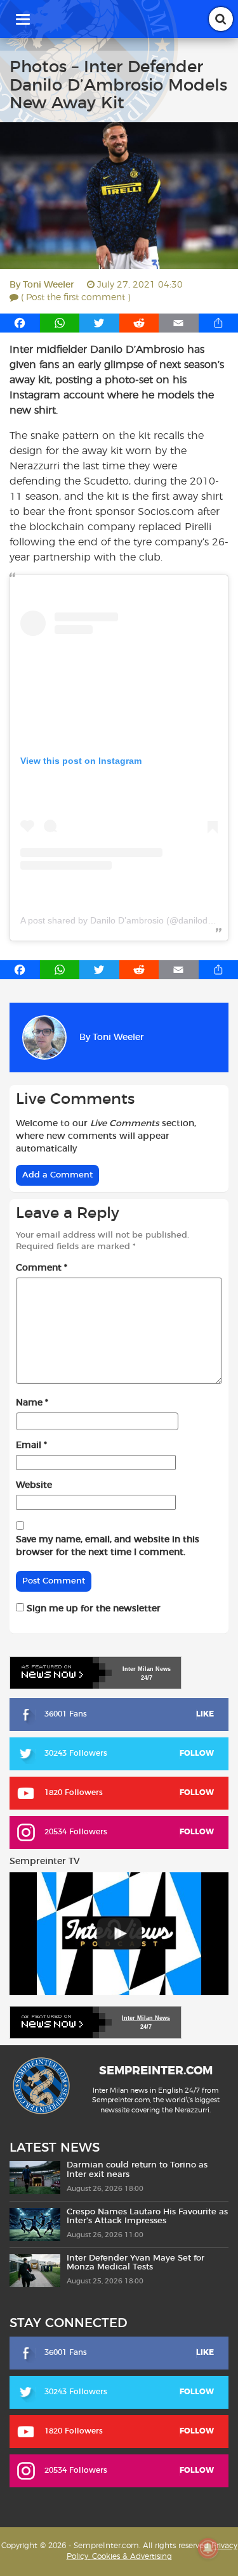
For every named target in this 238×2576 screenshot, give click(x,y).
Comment (42, 1268)
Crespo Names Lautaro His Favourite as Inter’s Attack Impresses (147, 2217)
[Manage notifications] (208, 2548)
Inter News (147, 1669)
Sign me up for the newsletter (92, 1609)
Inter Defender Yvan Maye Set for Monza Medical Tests (136, 2263)
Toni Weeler (49, 285)
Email (31, 1445)
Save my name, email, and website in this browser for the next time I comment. (108, 1546)
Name (32, 1403)
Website (34, 1485)
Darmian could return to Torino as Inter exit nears (137, 2170)
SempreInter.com (156, 2071)
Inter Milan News (146, 2018)
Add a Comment (57, 1175)
